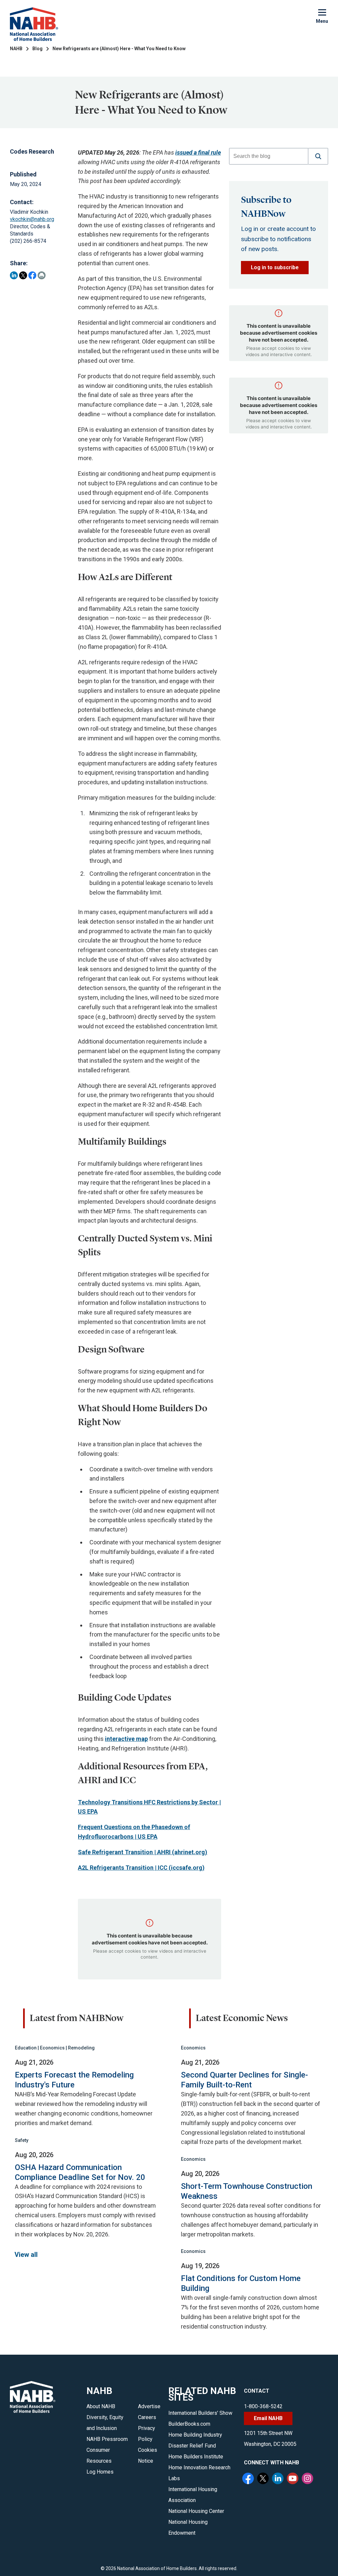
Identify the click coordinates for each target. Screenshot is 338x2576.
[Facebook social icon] (249, 2479)
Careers (147, 2417)
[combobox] (269, 156)
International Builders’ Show (200, 2413)
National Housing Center (196, 2511)
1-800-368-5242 (263, 2406)
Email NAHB (268, 2418)
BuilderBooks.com (189, 2424)
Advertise (149, 2406)
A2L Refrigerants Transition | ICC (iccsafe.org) (141, 1868)
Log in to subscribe (275, 267)
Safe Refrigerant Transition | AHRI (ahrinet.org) (143, 1852)
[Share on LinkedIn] (14, 275)
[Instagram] (308, 2479)
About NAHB (101, 2406)
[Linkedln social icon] (279, 2479)
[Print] (42, 275)
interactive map (126, 1739)
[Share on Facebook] (32, 275)
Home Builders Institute (196, 2457)
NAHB (16, 49)
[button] (318, 156)
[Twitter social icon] (264, 2479)
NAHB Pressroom (107, 2439)
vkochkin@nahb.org (32, 219)
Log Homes (100, 2472)
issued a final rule (198, 152)
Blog (37, 49)
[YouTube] (293, 2479)
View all (26, 2255)
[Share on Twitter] (23, 275)
